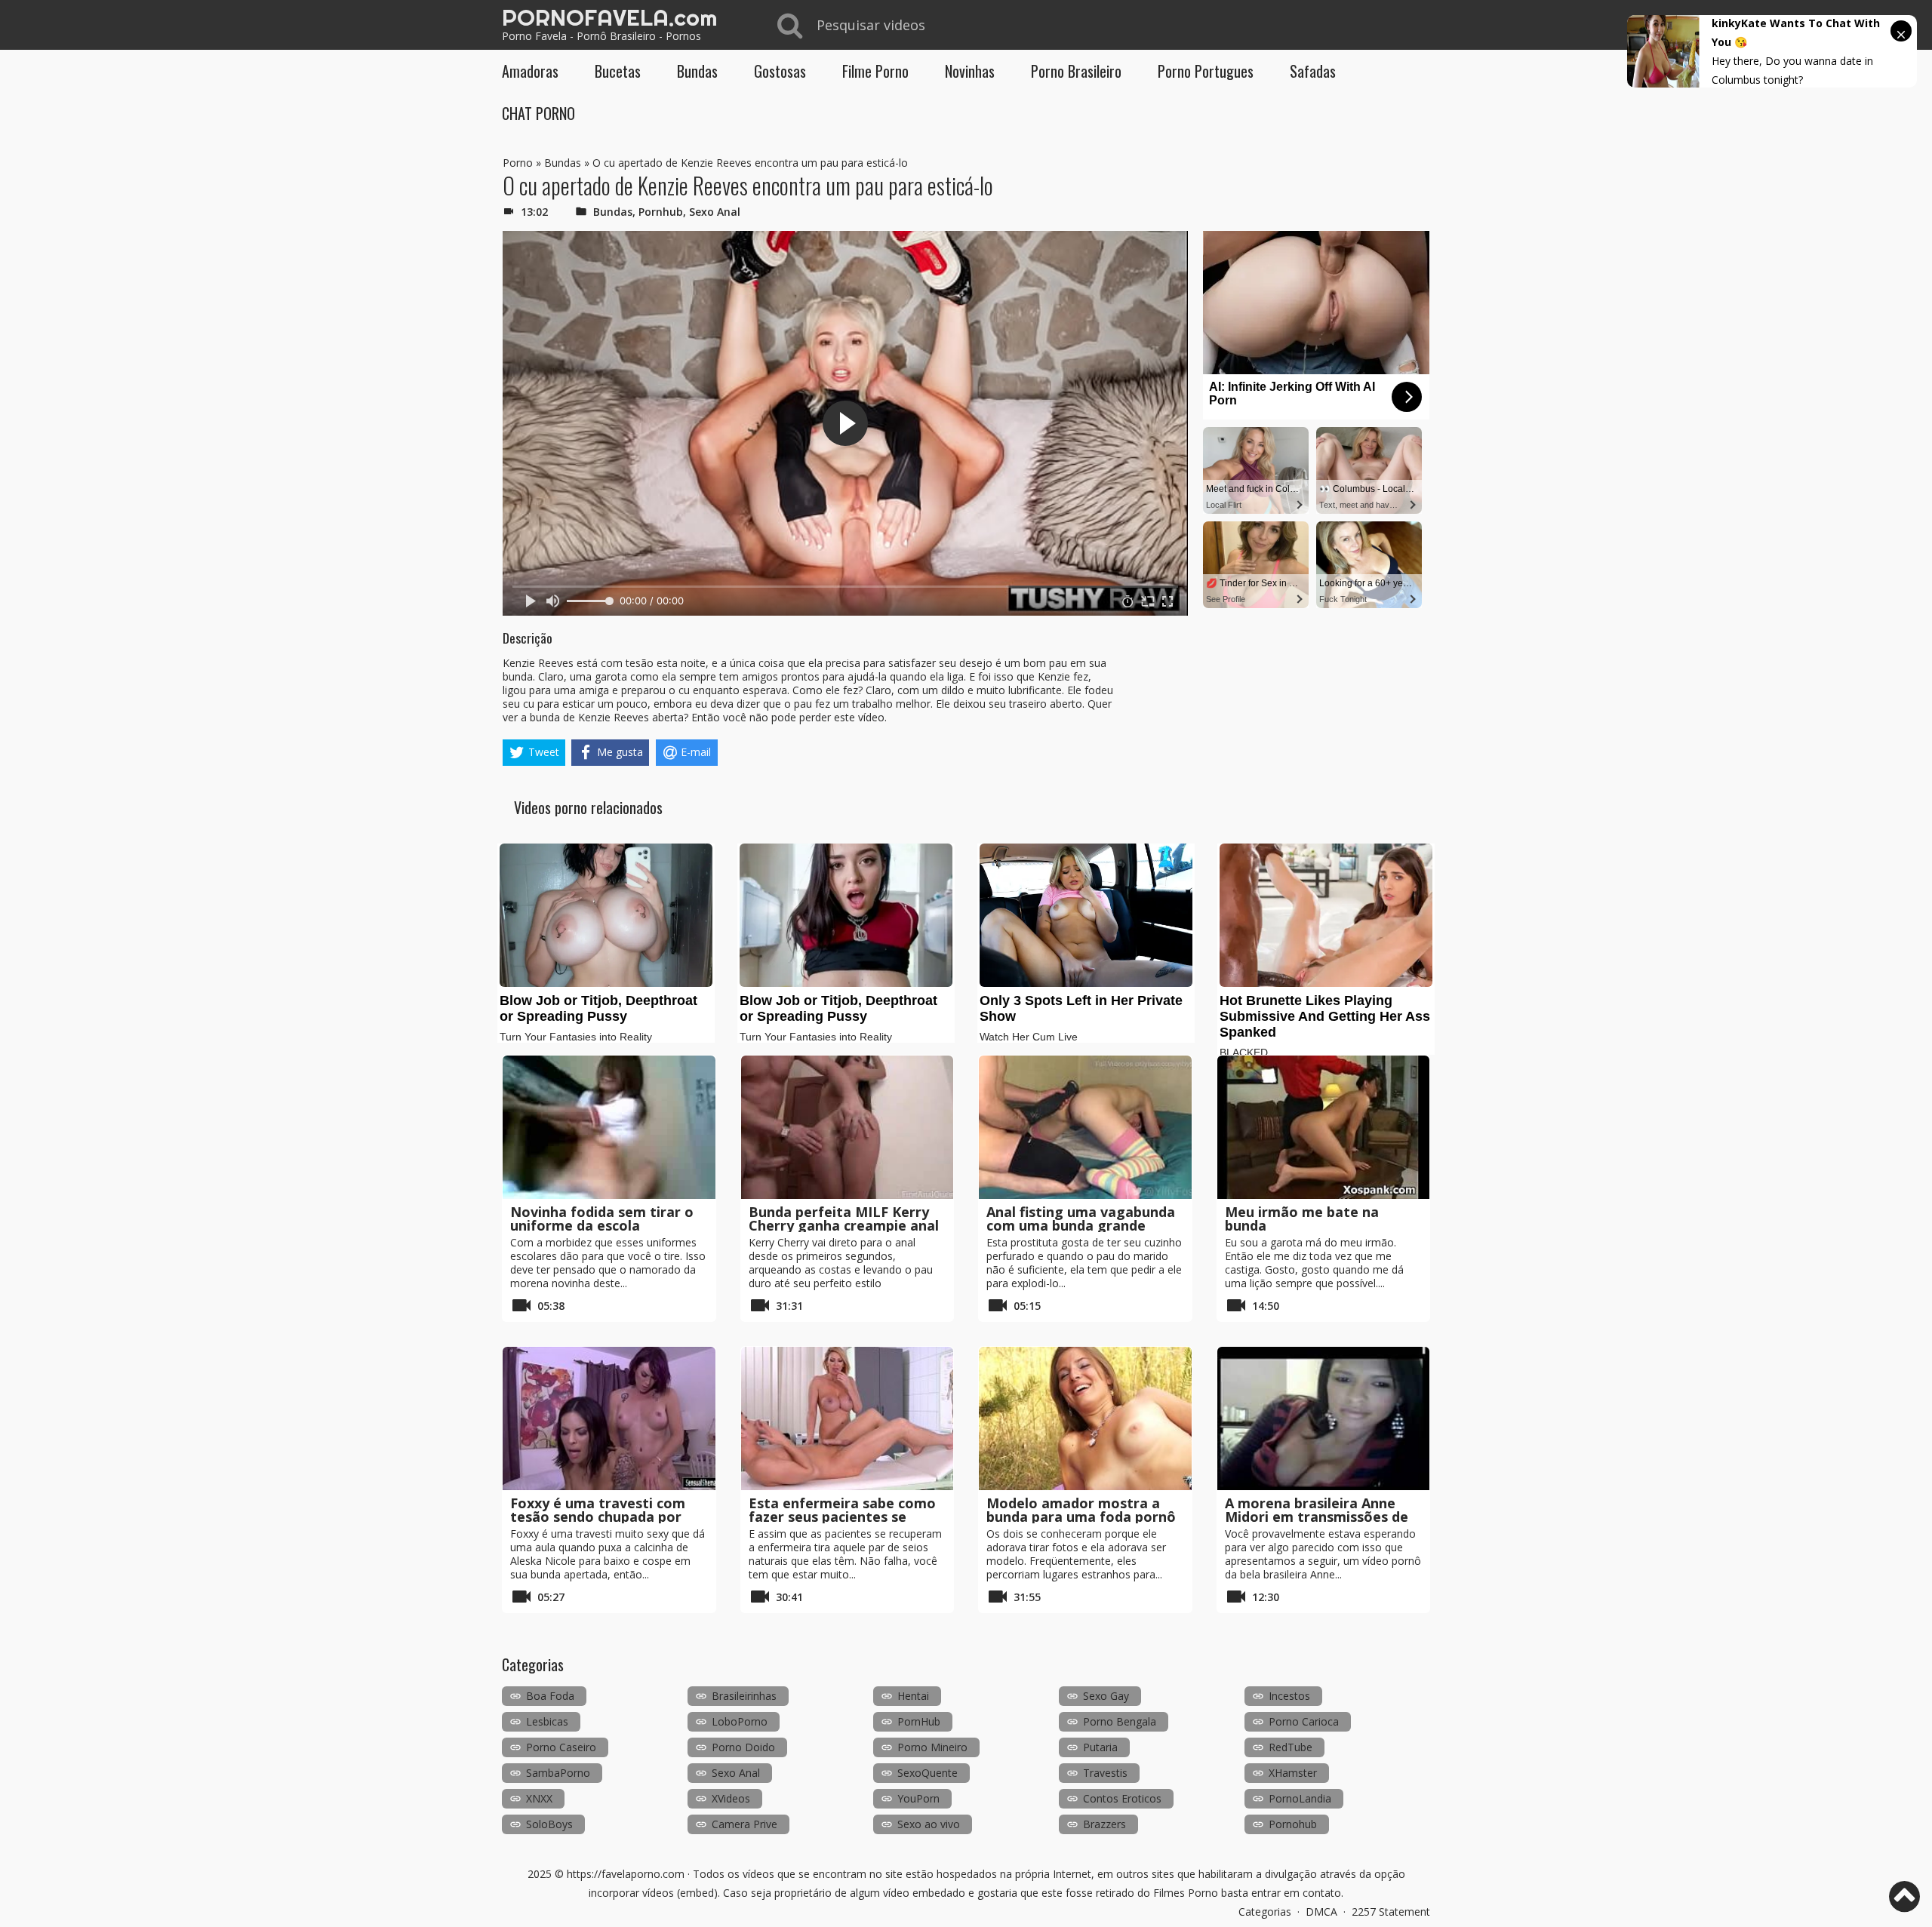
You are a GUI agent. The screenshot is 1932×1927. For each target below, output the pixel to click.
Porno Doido (743, 1747)
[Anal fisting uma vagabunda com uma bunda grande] (1085, 1127)
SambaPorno (558, 1773)
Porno (518, 163)
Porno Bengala (1120, 1721)
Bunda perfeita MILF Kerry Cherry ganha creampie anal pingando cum (844, 1225)
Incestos (1289, 1696)
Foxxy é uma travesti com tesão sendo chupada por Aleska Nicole (598, 1517)
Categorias (1265, 1912)
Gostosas (780, 71)
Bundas (697, 71)
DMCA (1321, 1912)
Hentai (913, 1696)
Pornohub (1293, 1824)
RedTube (1291, 1747)
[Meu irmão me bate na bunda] (1324, 1127)
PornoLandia (1300, 1798)
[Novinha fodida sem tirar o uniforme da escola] (609, 1127)
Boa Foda (550, 1696)
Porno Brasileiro (1076, 71)
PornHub (919, 1721)
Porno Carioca (1304, 1721)
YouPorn (918, 1798)
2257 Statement (1391, 1912)
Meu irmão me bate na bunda (1302, 1219)
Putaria (1100, 1747)
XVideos (731, 1798)
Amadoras (530, 71)
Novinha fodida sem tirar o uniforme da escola (602, 1219)
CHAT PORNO (538, 113)
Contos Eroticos (1122, 1798)
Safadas (1313, 71)
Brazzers (1104, 1824)
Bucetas (618, 71)
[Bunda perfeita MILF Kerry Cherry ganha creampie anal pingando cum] (848, 1127)
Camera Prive (744, 1824)
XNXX (539, 1798)
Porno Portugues (1206, 71)
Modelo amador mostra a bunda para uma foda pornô (1081, 1510)
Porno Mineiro (932, 1747)
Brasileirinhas (744, 1696)
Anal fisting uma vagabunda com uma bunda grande (1081, 1219)
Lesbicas (547, 1721)
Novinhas (970, 71)
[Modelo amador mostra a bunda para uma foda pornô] (1085, 1418)
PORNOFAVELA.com (609, 17)
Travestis (1105, 1773)
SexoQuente (928, 1773)
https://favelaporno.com (626, 1874)
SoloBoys (549, 1824)
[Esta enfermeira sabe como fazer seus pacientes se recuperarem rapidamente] (848, 1418)
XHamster (1293, 1773)
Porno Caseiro (561, 1747)
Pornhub (661, 212)
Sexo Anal (715, 212)
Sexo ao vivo (929, 1824)
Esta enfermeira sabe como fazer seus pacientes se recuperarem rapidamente (842, 1517)
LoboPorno (740, 1721)
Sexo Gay (1106, 1696)
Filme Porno (875, 71)
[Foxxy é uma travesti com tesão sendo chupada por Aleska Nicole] (609, 1418)
